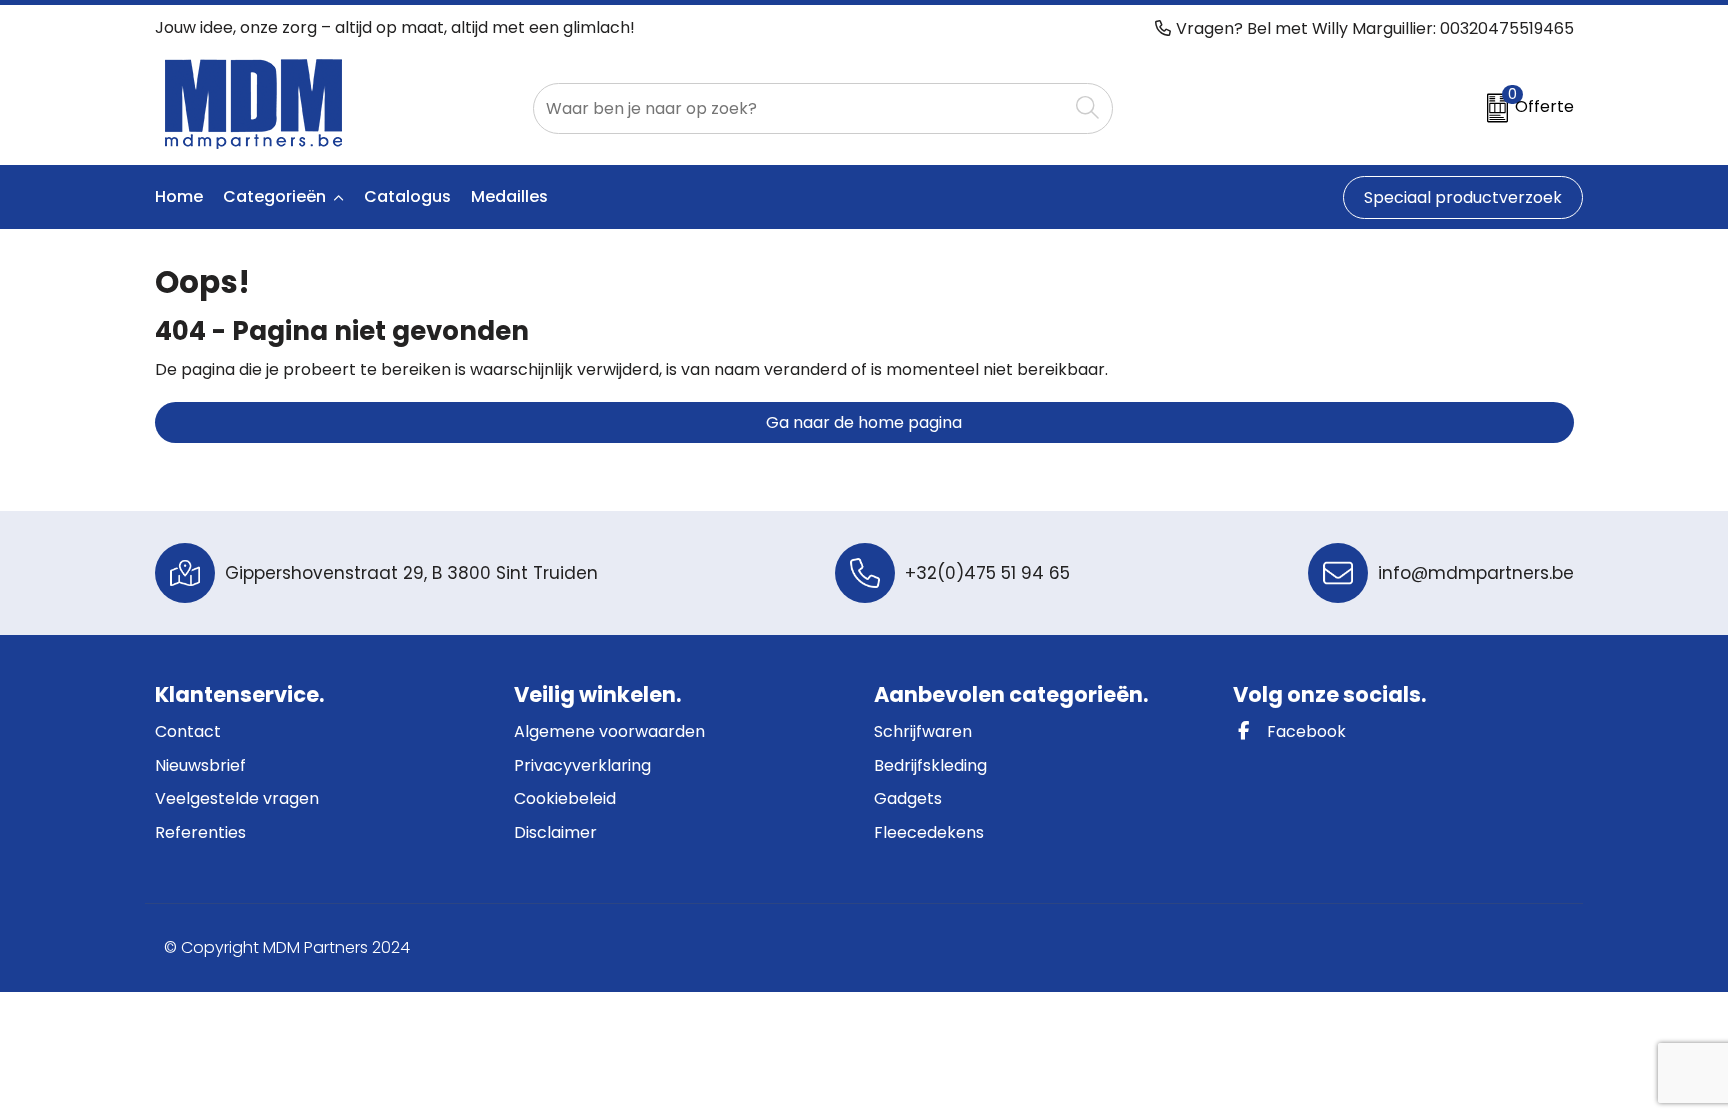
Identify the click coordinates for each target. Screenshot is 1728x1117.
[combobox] (800, 108)
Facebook (1304, 731)
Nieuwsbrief (200, 765)
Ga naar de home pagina (864, 422)
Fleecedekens (929, 832)
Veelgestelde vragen (237, 798)
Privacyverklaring (582, 765)
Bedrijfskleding (930, 765)
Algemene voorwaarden (609, 731)
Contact (188, 731)
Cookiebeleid (565, 798)
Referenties (200, 832)
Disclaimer (555, 832)
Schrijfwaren (923, 731)
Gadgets (908, 798)
